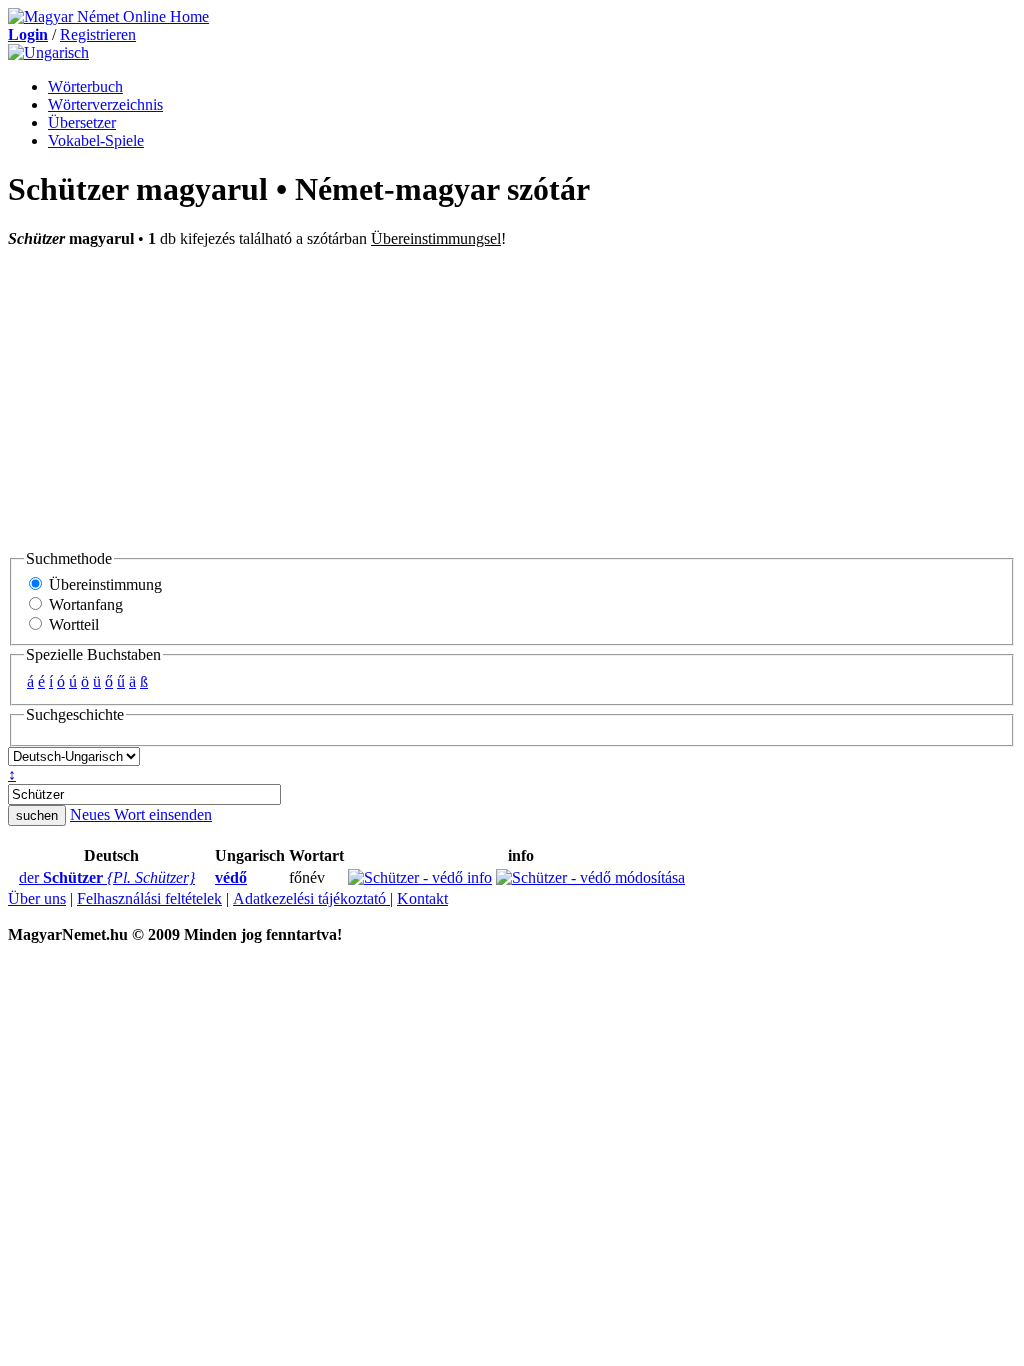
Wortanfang (84, 604)
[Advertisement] (512, 398)
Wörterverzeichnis (105, 104)
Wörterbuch (85, 86)
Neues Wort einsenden (141, 814)
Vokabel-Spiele (96, 140)
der (107, 877)
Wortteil (72, 624)
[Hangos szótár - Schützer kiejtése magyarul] (209, 878)
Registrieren (98, 34)
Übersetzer (82, 122)
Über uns (37, 898)
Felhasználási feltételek (149, 898)
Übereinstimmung (103, 584)
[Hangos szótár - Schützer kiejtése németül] (13, 878)
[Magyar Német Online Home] (108, 16)
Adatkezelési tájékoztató (311, 898)
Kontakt (422, 898)
